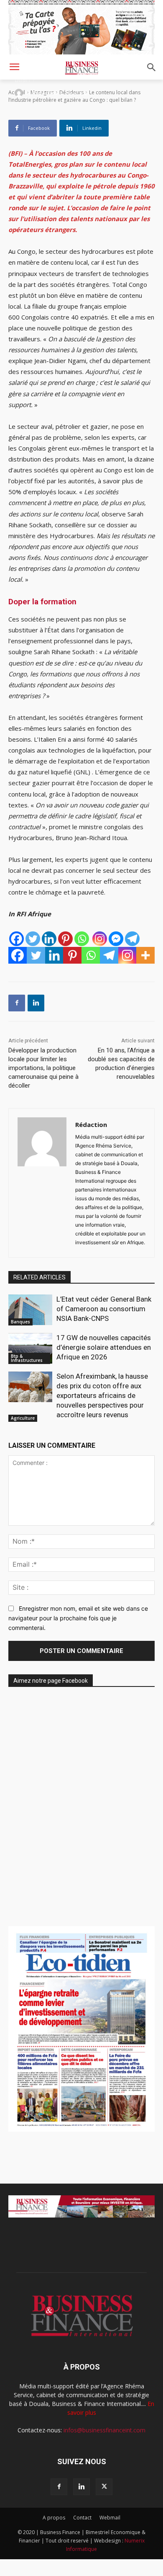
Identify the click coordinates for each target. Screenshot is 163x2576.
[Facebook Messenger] (116, 939)
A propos (54, 2518)
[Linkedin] (49, 939)
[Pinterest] (65, 939)
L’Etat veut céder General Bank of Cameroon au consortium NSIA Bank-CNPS (104, 1309)
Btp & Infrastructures (27, 1358)
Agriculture (23, 1418)
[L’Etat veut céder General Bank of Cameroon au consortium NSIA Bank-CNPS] (30, 1310)
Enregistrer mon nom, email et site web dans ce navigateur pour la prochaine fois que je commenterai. (78, 1618)
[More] (145, 955)
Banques (20, 1322)
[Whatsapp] (82, 939)
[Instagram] (100, 939)
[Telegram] (132, 939)
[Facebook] (17, 939)
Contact (82, 2518)
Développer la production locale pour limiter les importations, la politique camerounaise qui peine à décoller (43, 1068)
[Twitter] (33, 939)
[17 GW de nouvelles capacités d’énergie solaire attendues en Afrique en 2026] (30, 1349)
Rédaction (45, 93)
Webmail (110, 2518)
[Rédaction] (20, 93)
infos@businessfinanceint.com (104, 2430)
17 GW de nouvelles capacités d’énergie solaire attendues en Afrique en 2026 (104, 1347)
